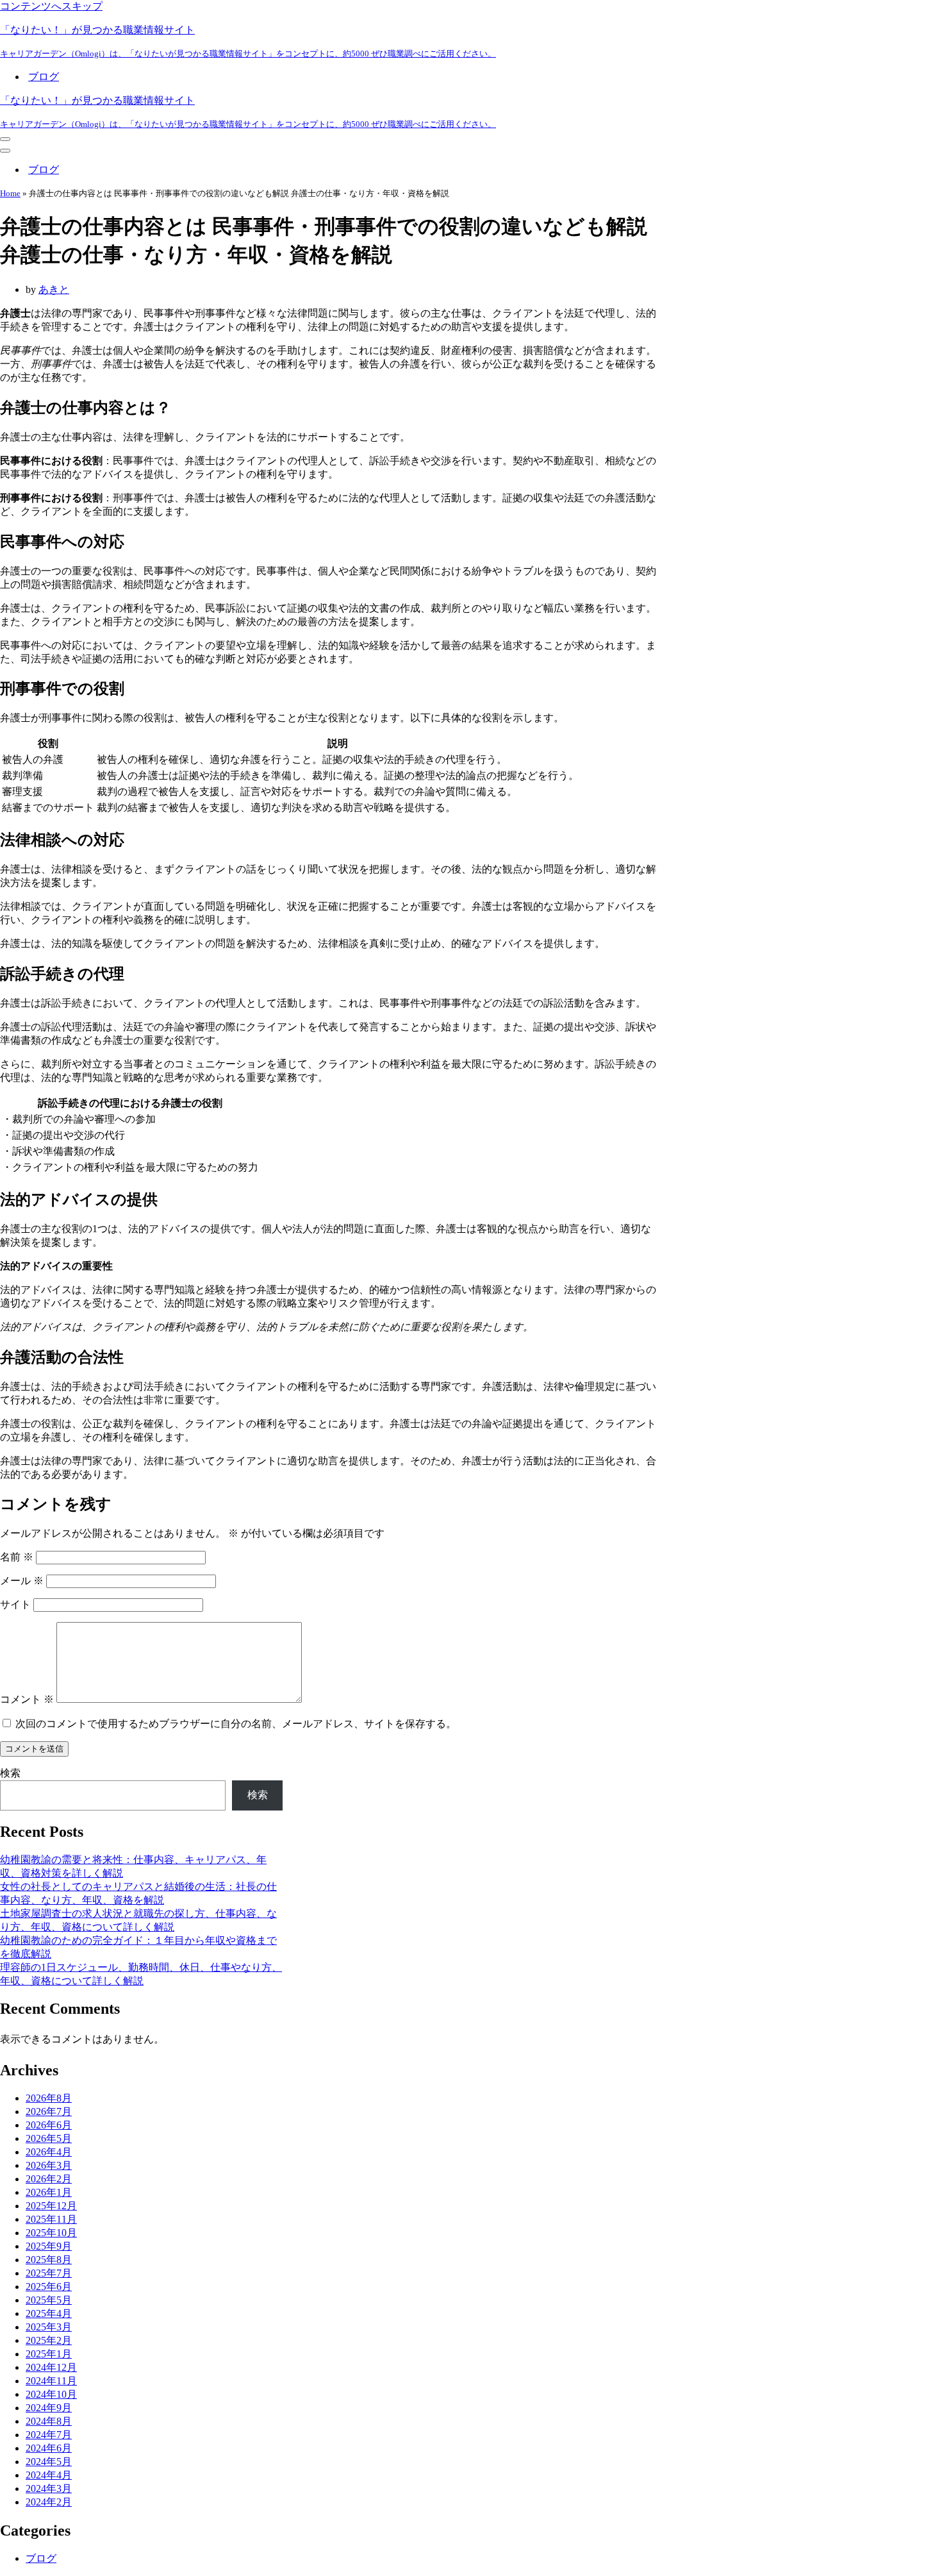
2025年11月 (51, 2219)
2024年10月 (51, 2394)
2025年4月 (49, 2313)
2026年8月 (49, 2098)
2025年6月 (49, 2287)
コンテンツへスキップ (51, 6)
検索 (10, 1773)
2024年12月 (51, 2367)
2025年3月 (49, 2327)
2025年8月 (49, 2260)
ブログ (44, 77)
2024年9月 (49, 2408)
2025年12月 (51, 2206)
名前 (17, 1557)
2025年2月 (49, 2340)
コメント (27, 1699)
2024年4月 (49, 2475)
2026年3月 (49, 2165)
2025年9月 (49, 2246)
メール (22, 1581)
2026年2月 (49, 2179)
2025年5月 (49, 2300)
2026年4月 (49, 2152)
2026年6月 (49, 2125)
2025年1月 (49, 2354)
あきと (54, 289)
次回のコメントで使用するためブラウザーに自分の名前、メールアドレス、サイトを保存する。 (236, 1724)
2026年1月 (49, 2192)
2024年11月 (51, 2381)
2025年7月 (49, 2273)
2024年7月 (49, 2435)
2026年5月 (49, 2138)
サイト (15, 1604)
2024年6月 (49, 2448)
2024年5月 (49, 2462)
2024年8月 (49, 2421)
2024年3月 (49, 2488)
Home (10, 193)
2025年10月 (51, 2233)
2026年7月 (49, 2112)
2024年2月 (49, 2502)
